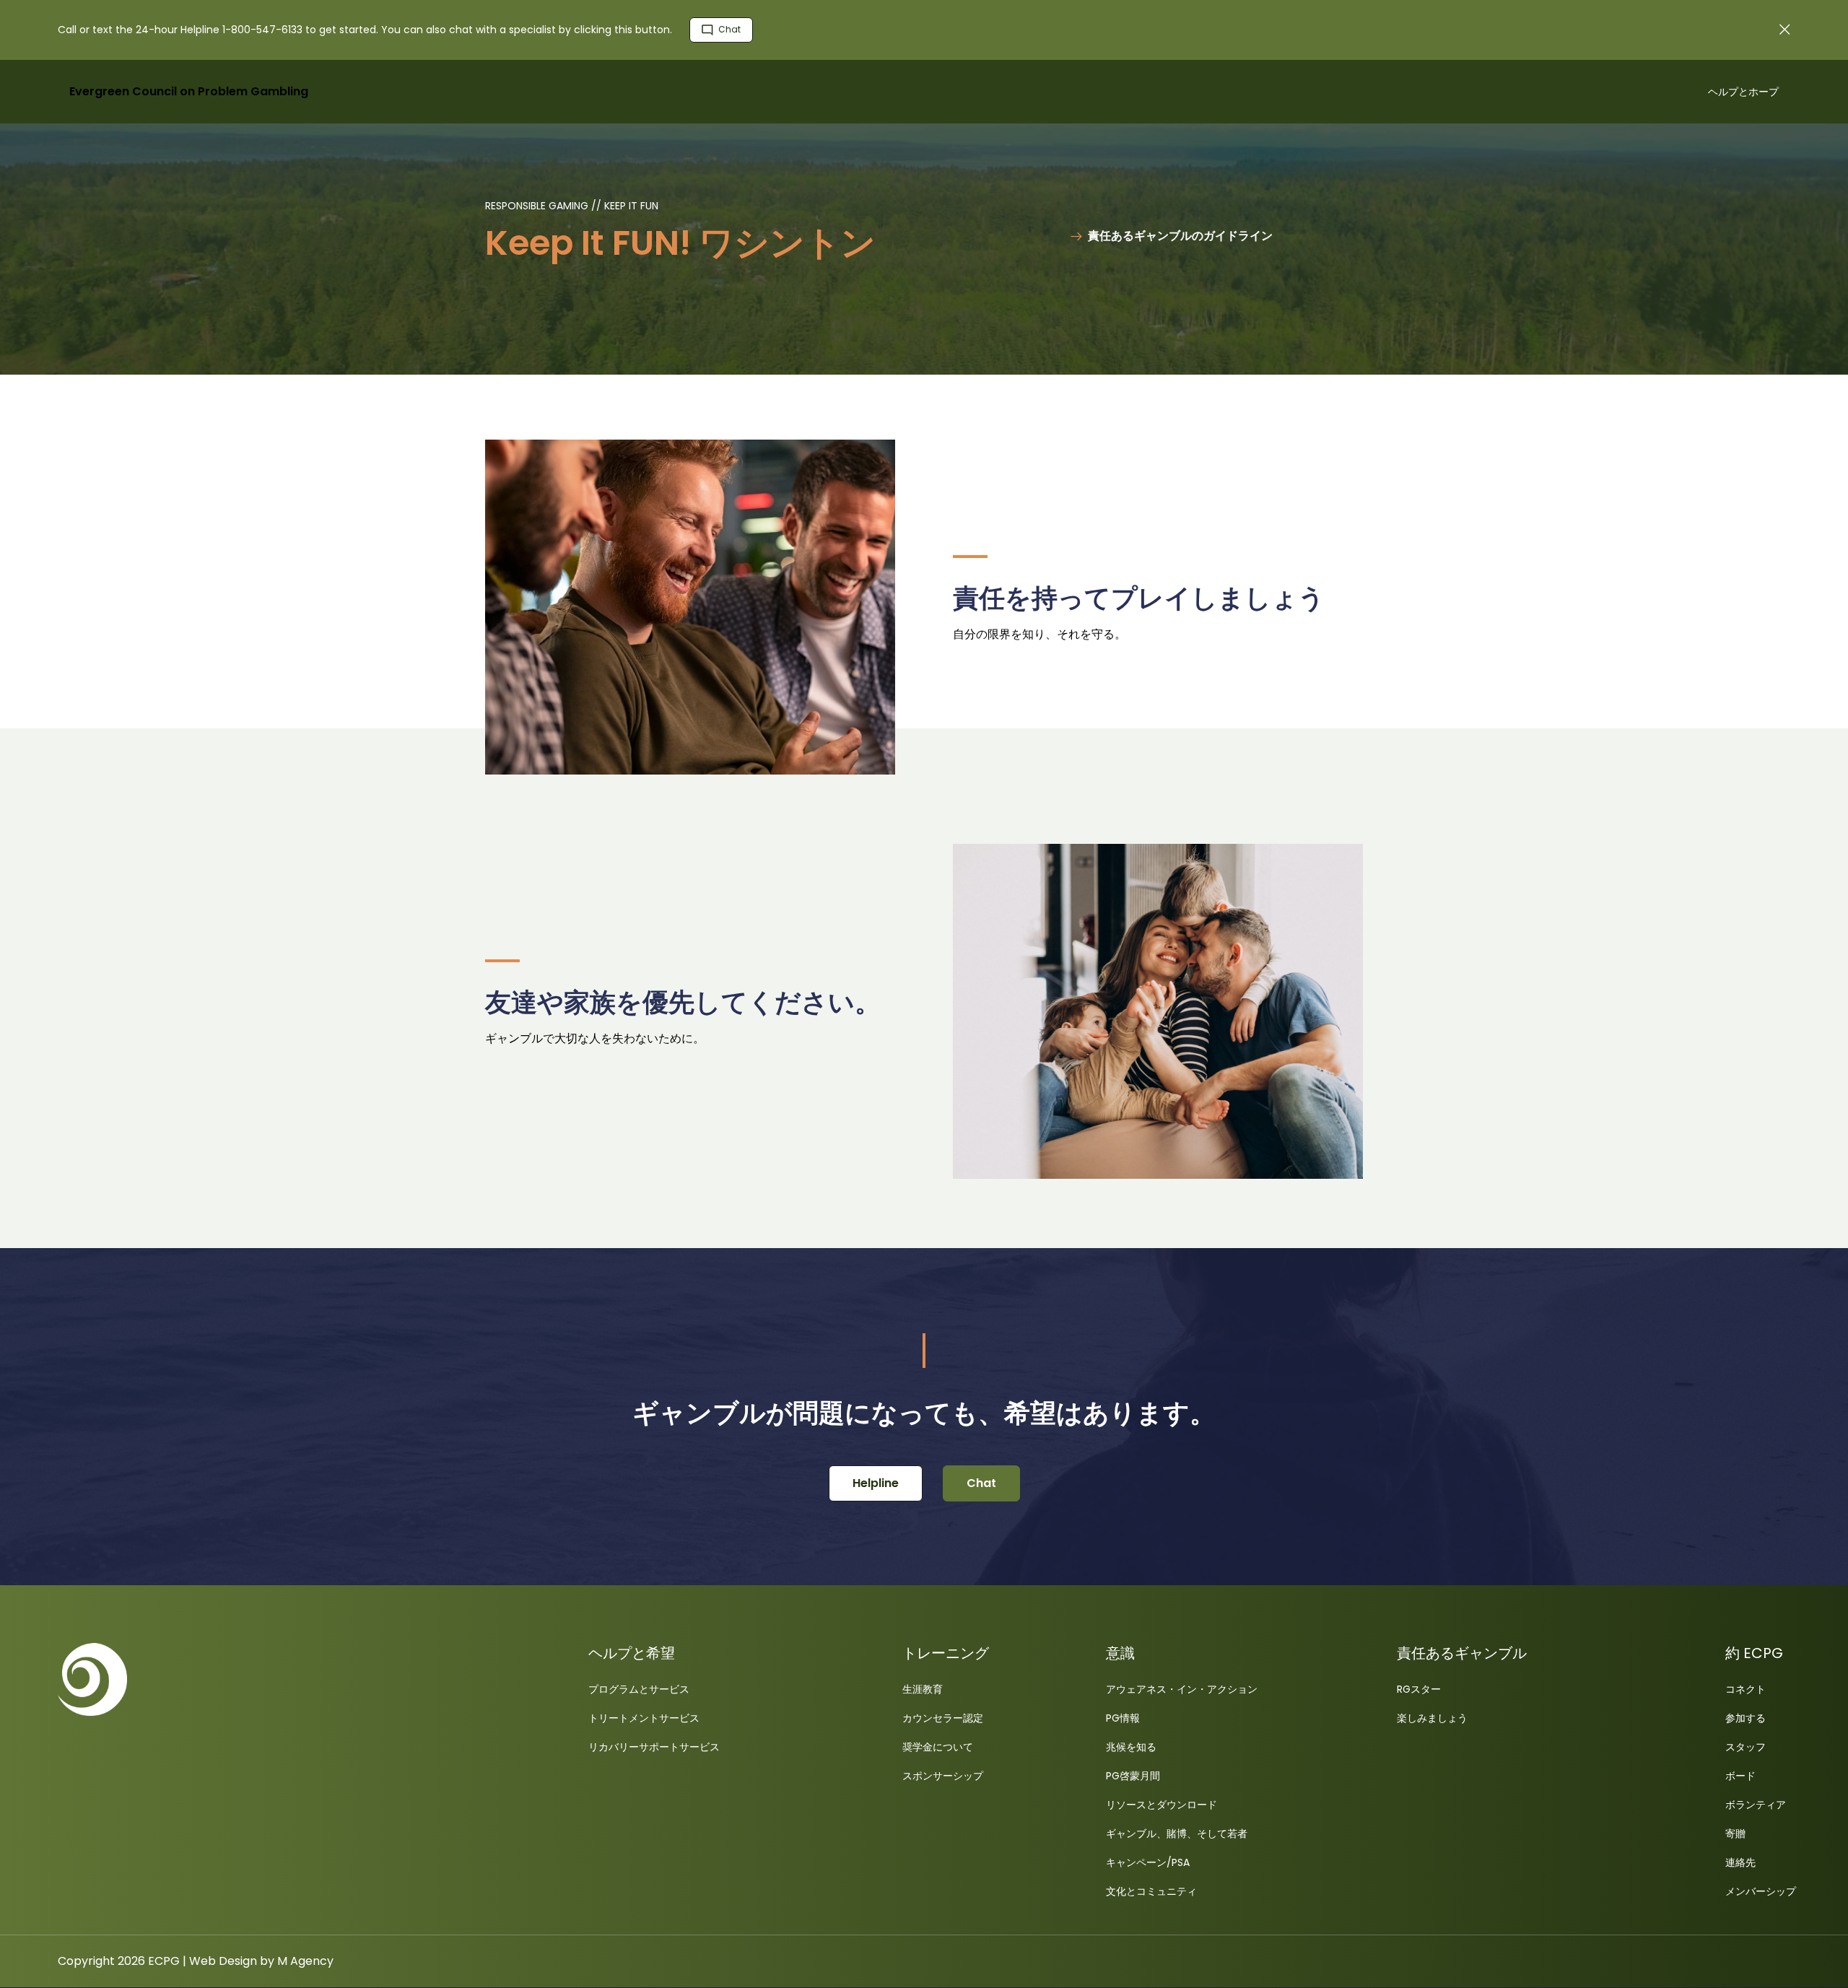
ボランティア (1756, 1805)
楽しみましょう (1432, 1718)
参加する (1745, 1718)
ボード (1740, 1776)
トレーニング (946, 1653)
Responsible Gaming (538, 206)
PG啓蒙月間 (1133, 1776)
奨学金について (938, 1747)
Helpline (876, 1483)
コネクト (1745, 1689)
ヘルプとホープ (1743, 92)
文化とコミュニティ (1151, 1891)
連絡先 (1740, 1862)
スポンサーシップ (943, 1776)
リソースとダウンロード (1161, 1805)
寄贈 (1735, 1834)
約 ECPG (1754, 1653)
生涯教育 (923, 1689)
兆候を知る (1131, 1747)
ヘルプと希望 (632, 1653)
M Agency (305, 1961)
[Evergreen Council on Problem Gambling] (274, 1679)
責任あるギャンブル (1462, 1653)
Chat (728, 29)
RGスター (1419, 1689)
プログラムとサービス (639, 1689)
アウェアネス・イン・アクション (1182, 1689)
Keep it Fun (631, 206)
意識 (1120, 1653)
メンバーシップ (1761, 1891)
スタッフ (1745, 1747)
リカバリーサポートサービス (654, 1747)
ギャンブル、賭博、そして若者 (1177, 1834)
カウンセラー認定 (943, 1718)
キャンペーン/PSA (1148, 1862)
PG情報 (1123, 1718)
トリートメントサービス (644, 1718)
